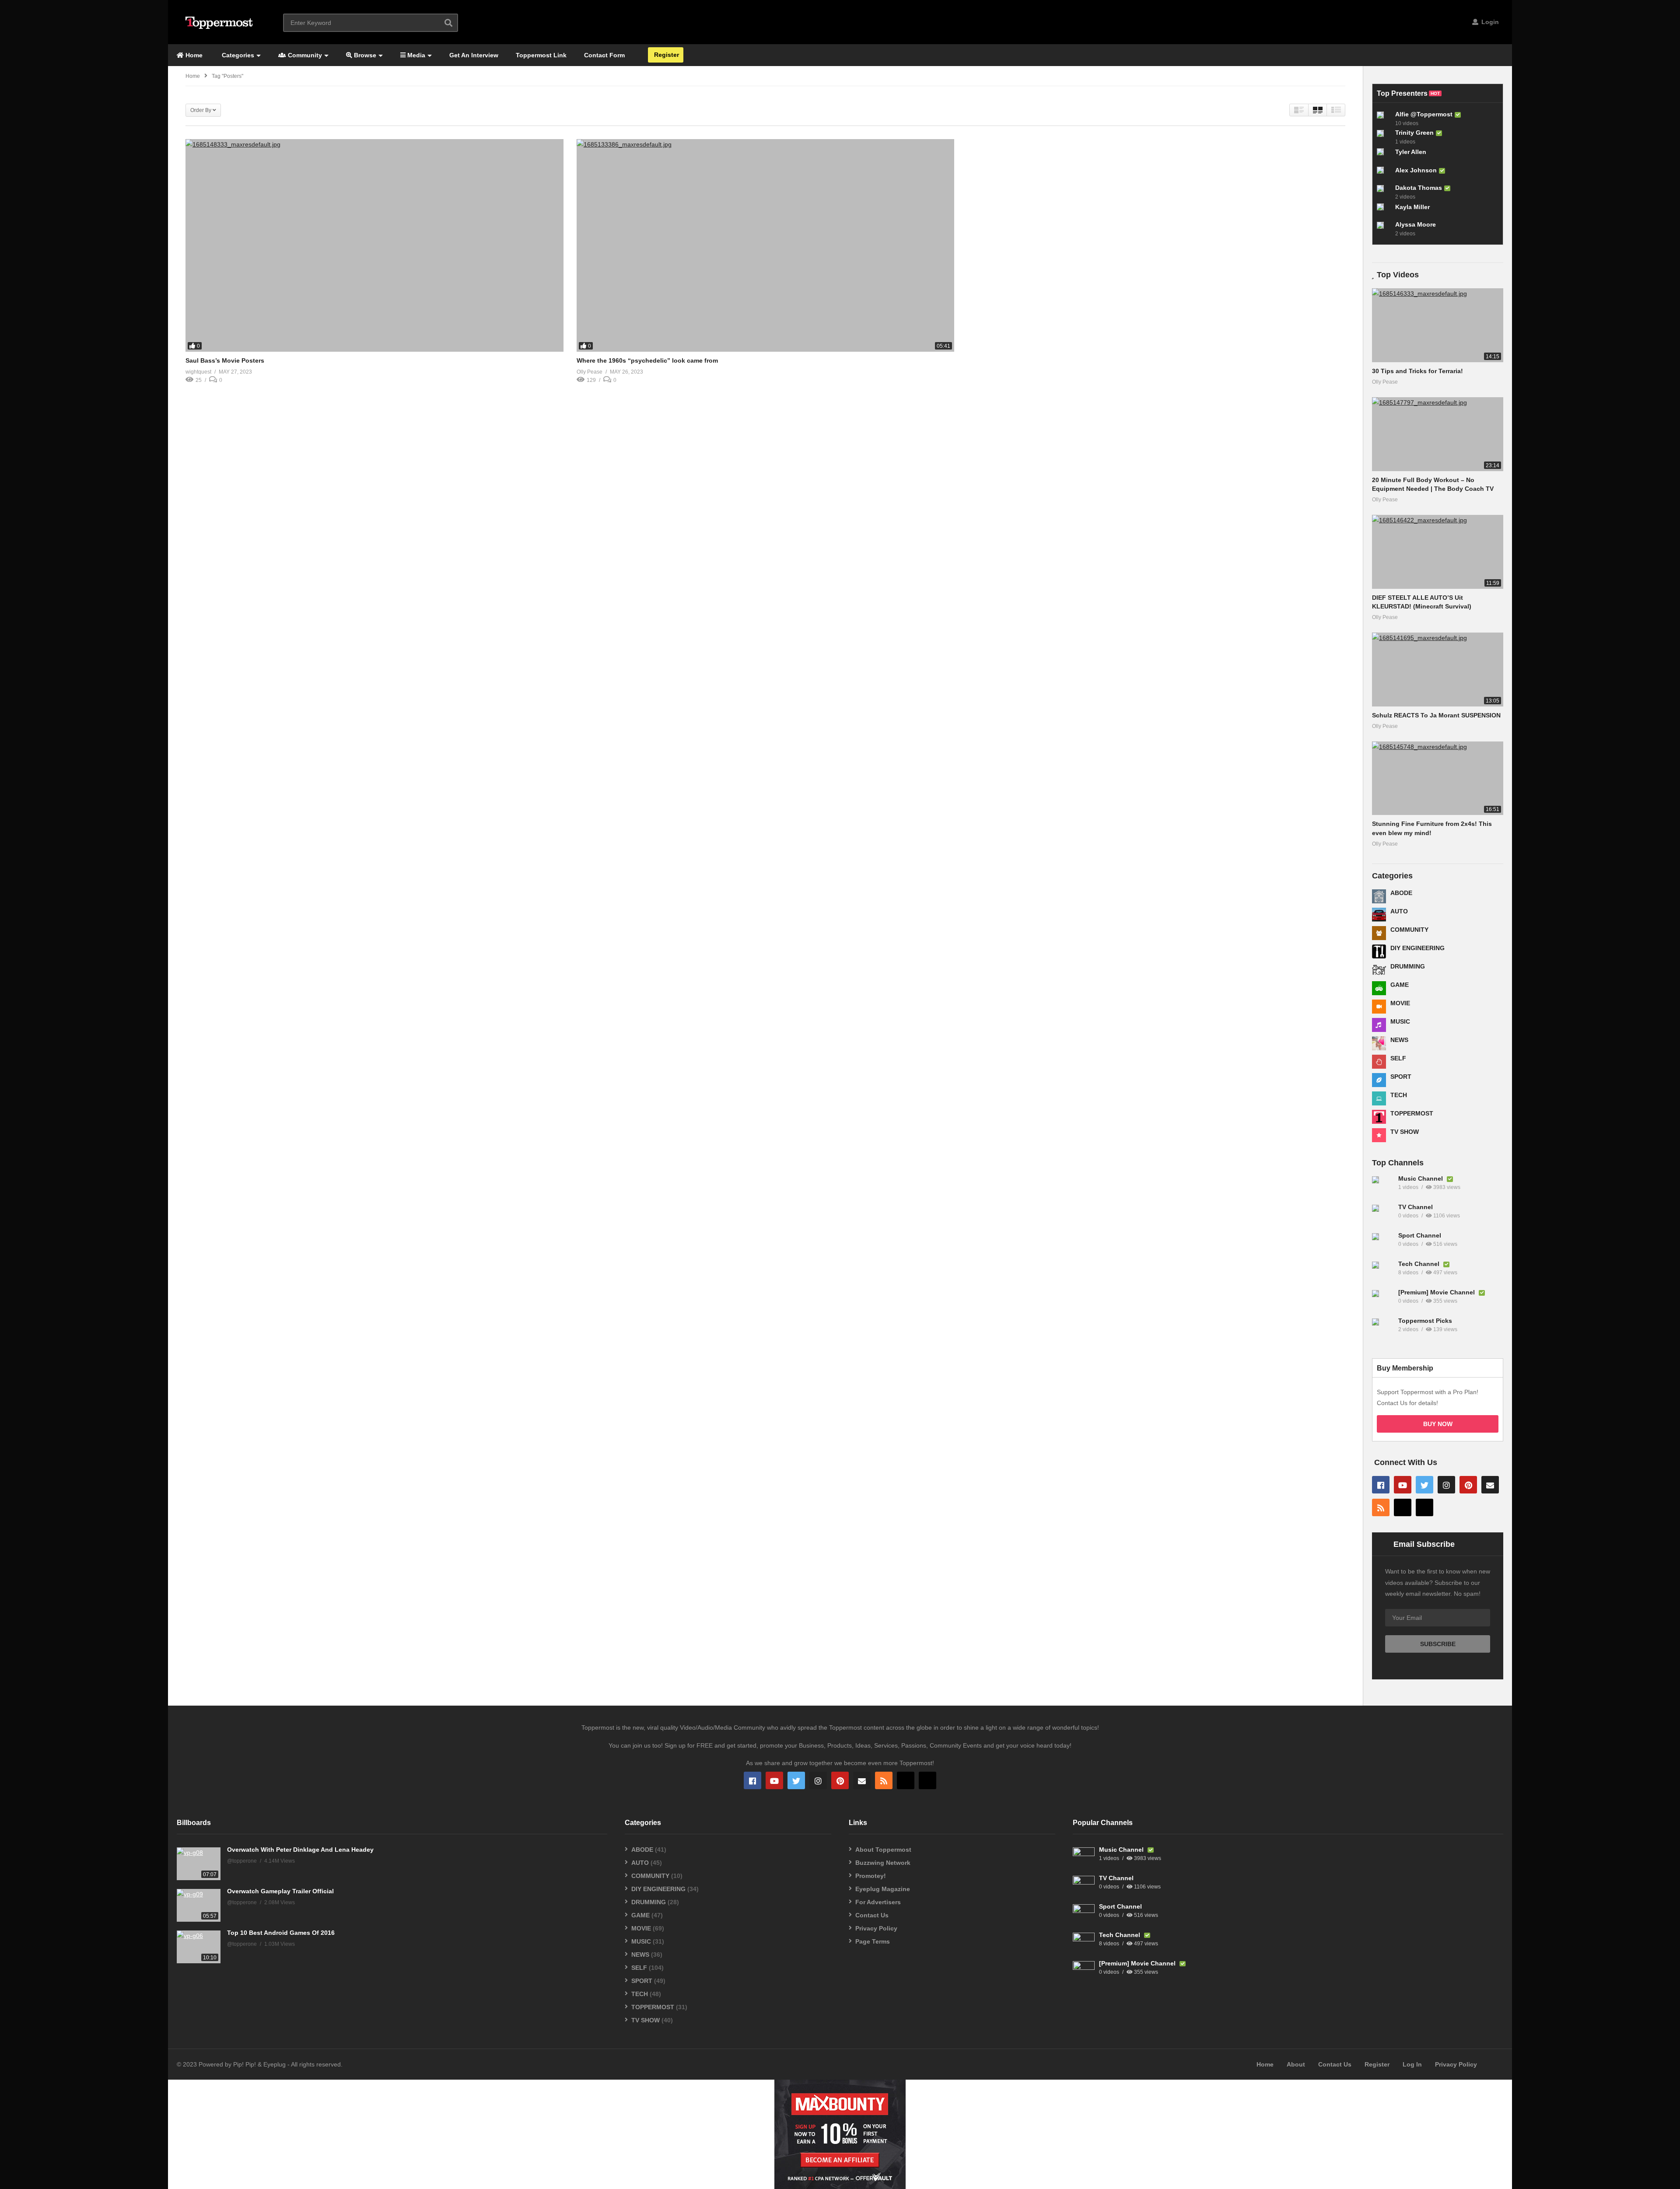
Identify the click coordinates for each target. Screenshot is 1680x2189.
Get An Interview (474, 55)
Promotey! (871, 1876)
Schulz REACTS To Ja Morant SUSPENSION (1436, 715)
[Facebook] (1381, 1485)
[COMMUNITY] (1379, 933)
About (1296, 2064)
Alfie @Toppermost (1424, 114)
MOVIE (1400, 1003)
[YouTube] (1403, 1485)
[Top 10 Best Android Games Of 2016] (199, 1947)
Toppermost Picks (1425, 1321)
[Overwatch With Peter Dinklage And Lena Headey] (199, 1864)
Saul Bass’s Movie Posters (225, 360)
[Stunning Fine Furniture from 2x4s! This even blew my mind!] (1438, 778)
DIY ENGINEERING (1417, 948)
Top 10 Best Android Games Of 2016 (281, 1933)
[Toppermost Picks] (1383, 1329)
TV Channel (1416, 1207)
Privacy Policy (876, 1928)
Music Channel (1421, 1178)
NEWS (1399, 1040)
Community (304, 55)
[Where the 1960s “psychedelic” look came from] (766, 245)
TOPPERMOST (1412, 1113)
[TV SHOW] (1379, 1135)
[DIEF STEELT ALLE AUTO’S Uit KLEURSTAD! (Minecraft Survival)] (1438, 552)
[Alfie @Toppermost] (1384, 119)
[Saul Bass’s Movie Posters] (374, 245)
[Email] (1490, 1485)
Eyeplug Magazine (883, 1889)
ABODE (1401, 893)
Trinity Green (1414, 133)
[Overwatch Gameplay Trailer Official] (199, 1905)
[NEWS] (1379, 1043)
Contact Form (604, 55)
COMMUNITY (1409, 930)
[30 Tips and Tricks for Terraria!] (1438, 325)
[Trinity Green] (1384, 137)
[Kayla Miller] (1384, 210)
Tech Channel (1420, 1264)
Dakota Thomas (1419, 188)
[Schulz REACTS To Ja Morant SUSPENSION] (1438, 670)
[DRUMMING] (1379, 970)
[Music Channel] (1383, 1187)
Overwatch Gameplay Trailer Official (280, 1891)
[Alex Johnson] (1384, 174)
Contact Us (872, 1915)
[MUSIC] (1379, 1025)
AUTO (1399, 911)
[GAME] (1379, 988)
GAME (1400, 985)
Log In (1412, 2064)
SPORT (1401, 1077)
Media (415, 55)
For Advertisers (878, 1902)
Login (1489, 22)
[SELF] (1379, 1062)
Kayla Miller (1412, 207)
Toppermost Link (541, 55)
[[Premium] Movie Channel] (1383, 1301)
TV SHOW (1405, 1132)
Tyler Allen (1411, 152)
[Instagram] (1446, 1485)
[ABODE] (1379, 896)
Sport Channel (1420, 1235)
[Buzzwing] (1403, 1507)
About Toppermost (883, 1850)
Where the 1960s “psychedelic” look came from (647, 360)
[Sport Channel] (1383, 1244)
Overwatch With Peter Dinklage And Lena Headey (300, 1850)
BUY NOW (1438, 1424)
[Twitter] (1424, 1485)
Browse (364, 55)
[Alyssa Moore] (1384, 229)
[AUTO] (1379, 915)
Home (193, 55)
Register (666, 55)
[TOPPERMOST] (1379, 1117)
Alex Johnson (1416, 170)
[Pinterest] (1468, 1485)
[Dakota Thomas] (1384, 192)
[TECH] (1379, 1098)
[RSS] (1381, 1507)
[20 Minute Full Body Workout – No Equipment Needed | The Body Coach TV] (1438, 434)
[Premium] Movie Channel (1437, 1292)
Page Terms (873, 1941)
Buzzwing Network (883, 1863)
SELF (1398, 1058)
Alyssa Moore (1416, 224)
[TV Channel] (1383, 1216)
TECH (1399, 1095)
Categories (237, 55)
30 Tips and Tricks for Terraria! (1417, 371)
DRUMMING (1408, 966)
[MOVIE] (1379, 1007)
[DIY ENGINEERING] (1379, 951)
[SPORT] (1379, 1080)
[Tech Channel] (1383, 1273)
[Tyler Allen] (1384, 155)
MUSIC (1400, 1021)
